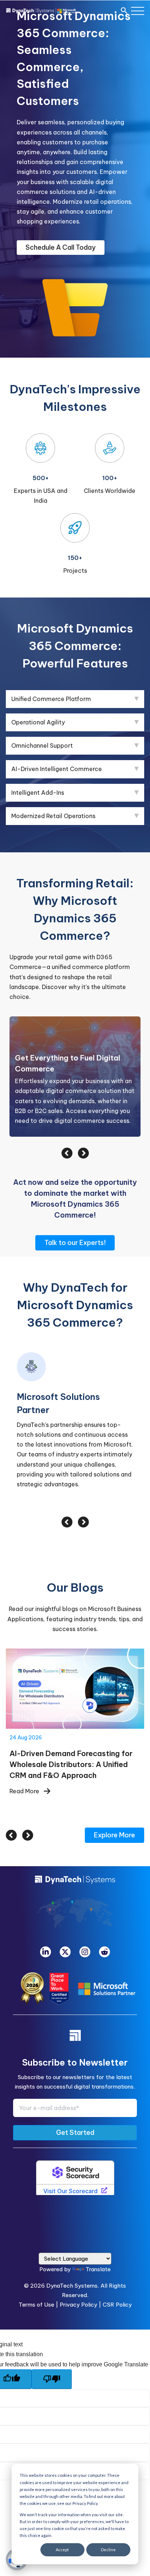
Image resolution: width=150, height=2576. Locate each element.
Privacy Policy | (81, 2272)
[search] (124, 11)
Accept (62, 2550)
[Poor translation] (52, 2346)
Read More (24, 1758)
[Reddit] (104, 1919)
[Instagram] (85, 1919)
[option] (75, 1077)
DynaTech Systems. (73, 2253)
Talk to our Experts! (75, 1243)
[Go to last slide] (11, 1802)
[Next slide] (28, 1802)
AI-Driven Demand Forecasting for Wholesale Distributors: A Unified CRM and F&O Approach (75, 1656)
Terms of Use (36, 2272)
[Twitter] (65, 1919)
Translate (98, 2236)
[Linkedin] (46, 1919)
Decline (108, 2550)
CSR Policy (117, 2272)
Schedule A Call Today (61, 247)
